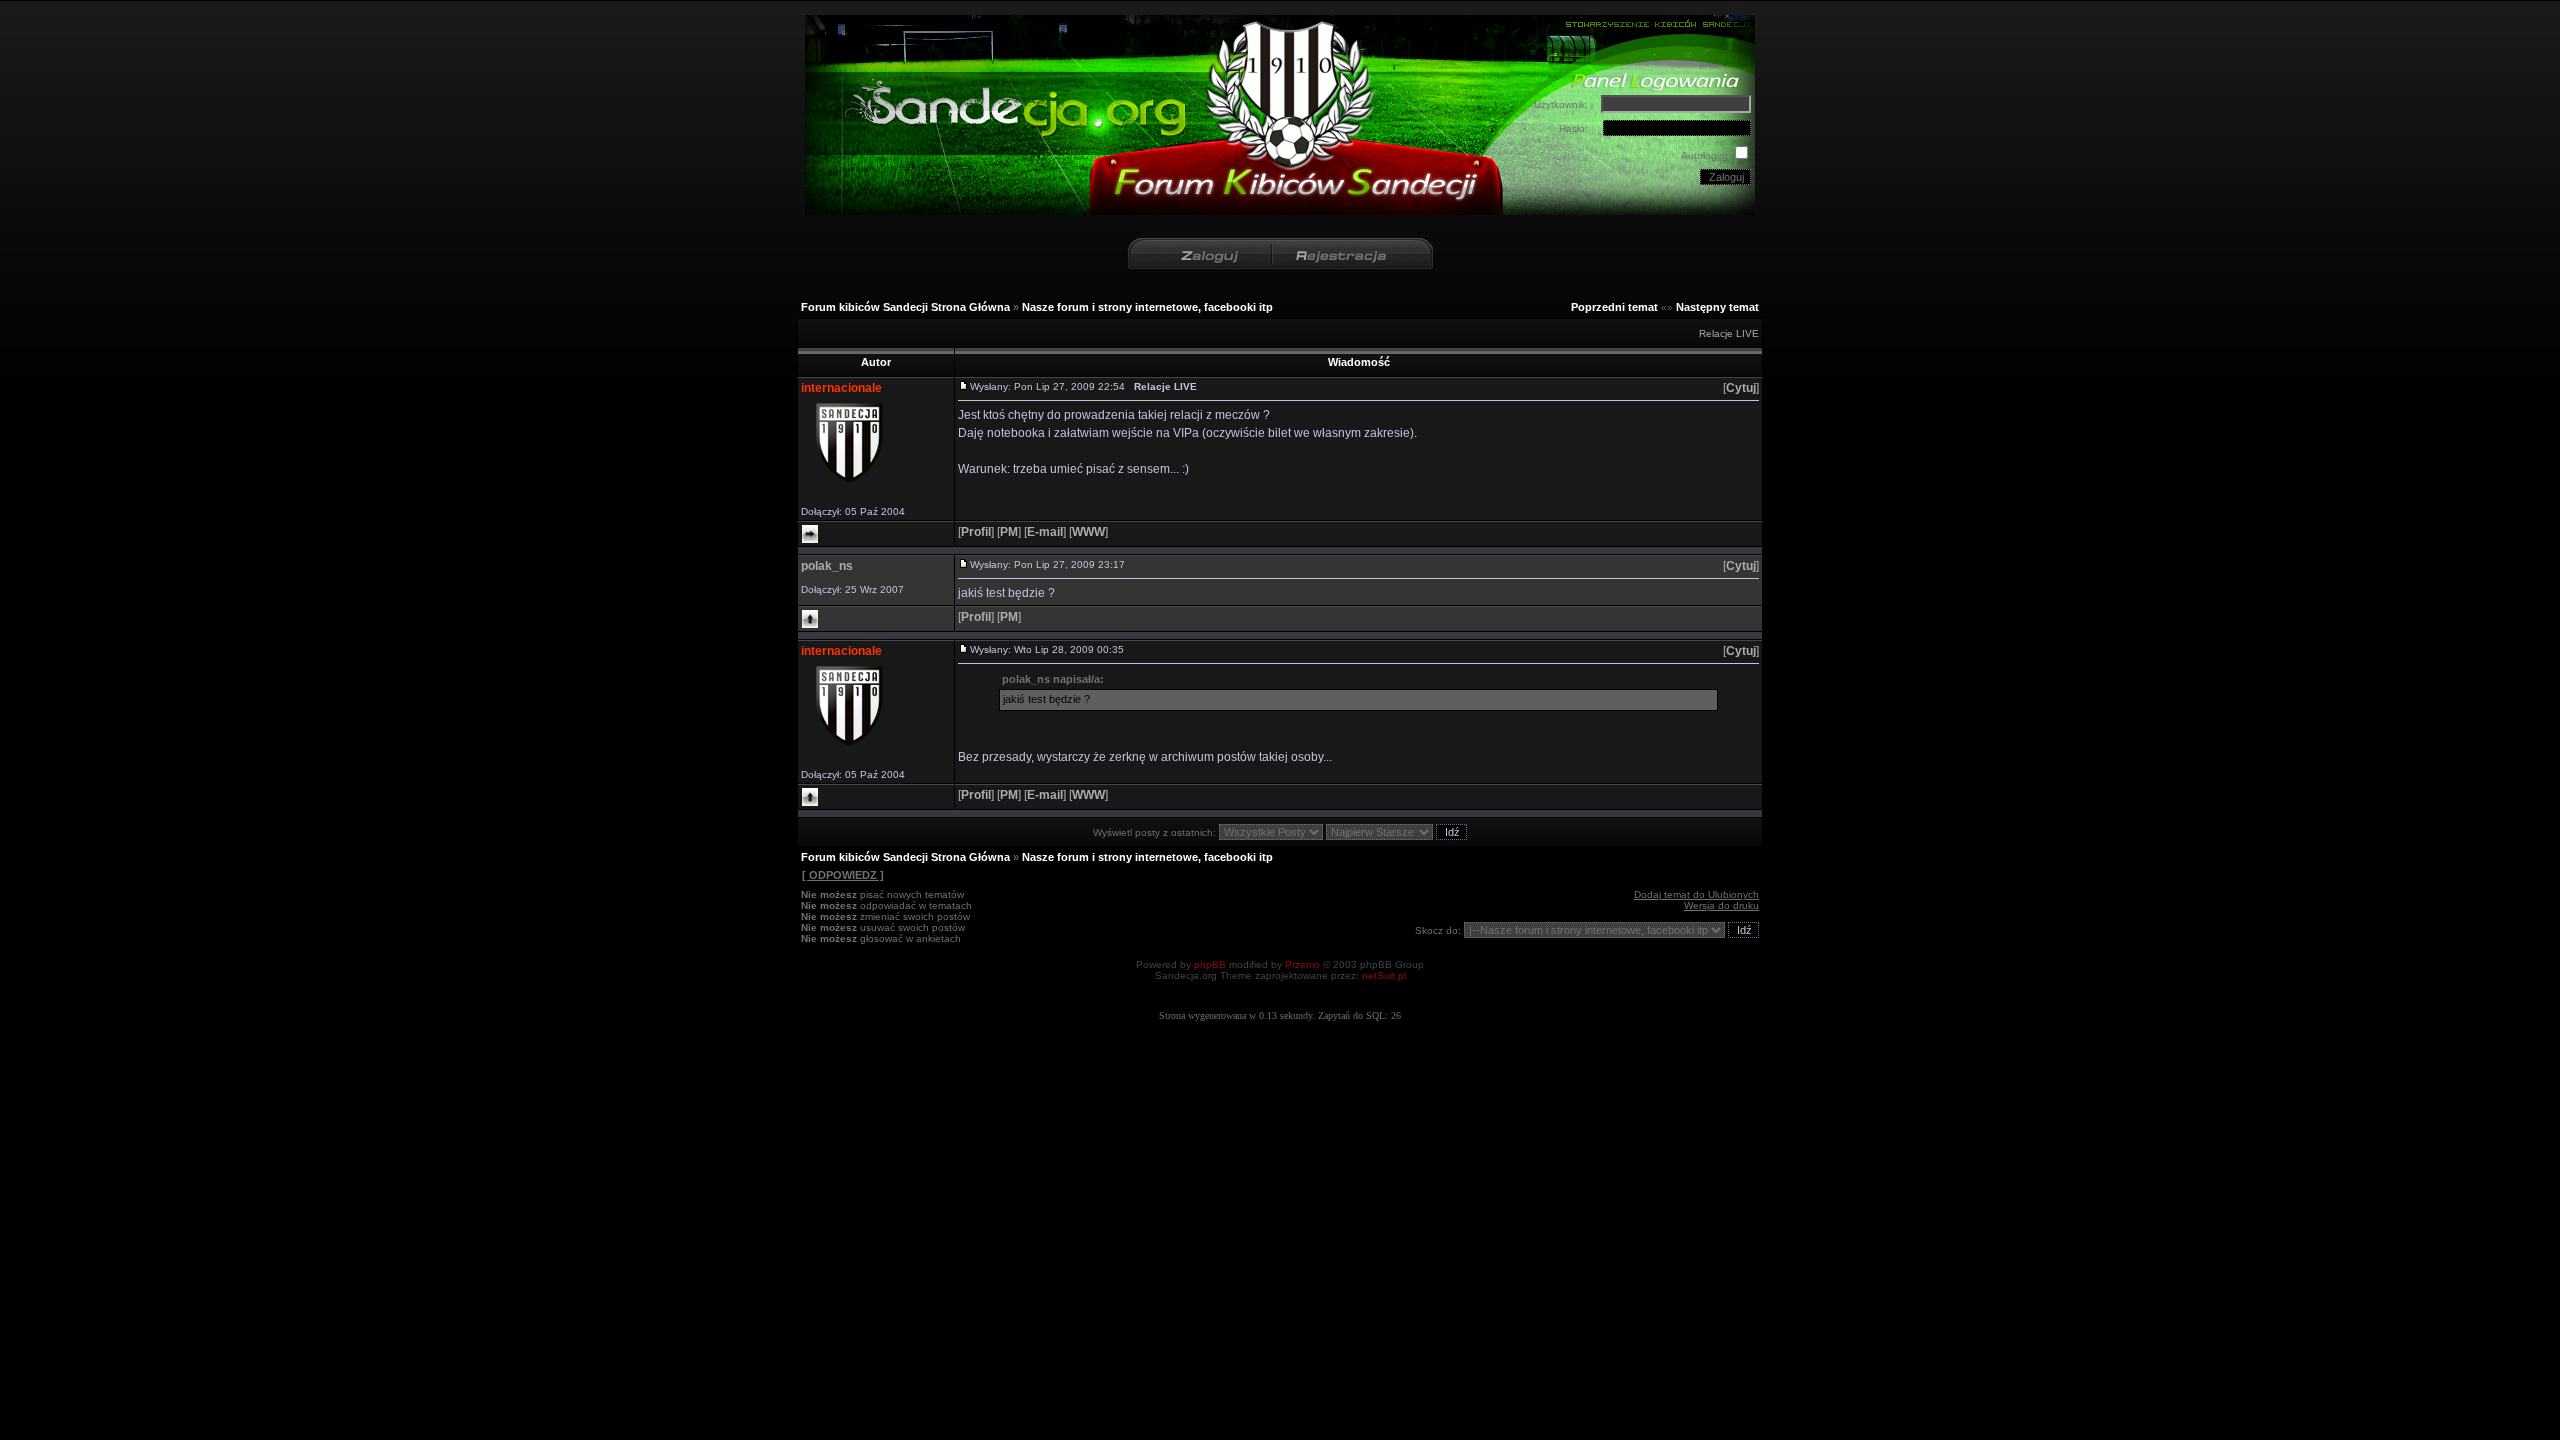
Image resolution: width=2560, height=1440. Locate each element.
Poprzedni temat (1614, 307)
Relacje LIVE (1729, 333)
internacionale (841, 388)
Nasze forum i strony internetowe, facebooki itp (1147, 307)
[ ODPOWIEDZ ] (843, 875)
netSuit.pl (1384, 975)
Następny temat (1717, 307)
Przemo (1302, 964)
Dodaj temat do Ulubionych (1696, 894)
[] (1741, 388)
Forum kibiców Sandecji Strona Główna (905, 307)
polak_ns (827, 566)
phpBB (1210, 964)
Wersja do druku (1721, 905)
